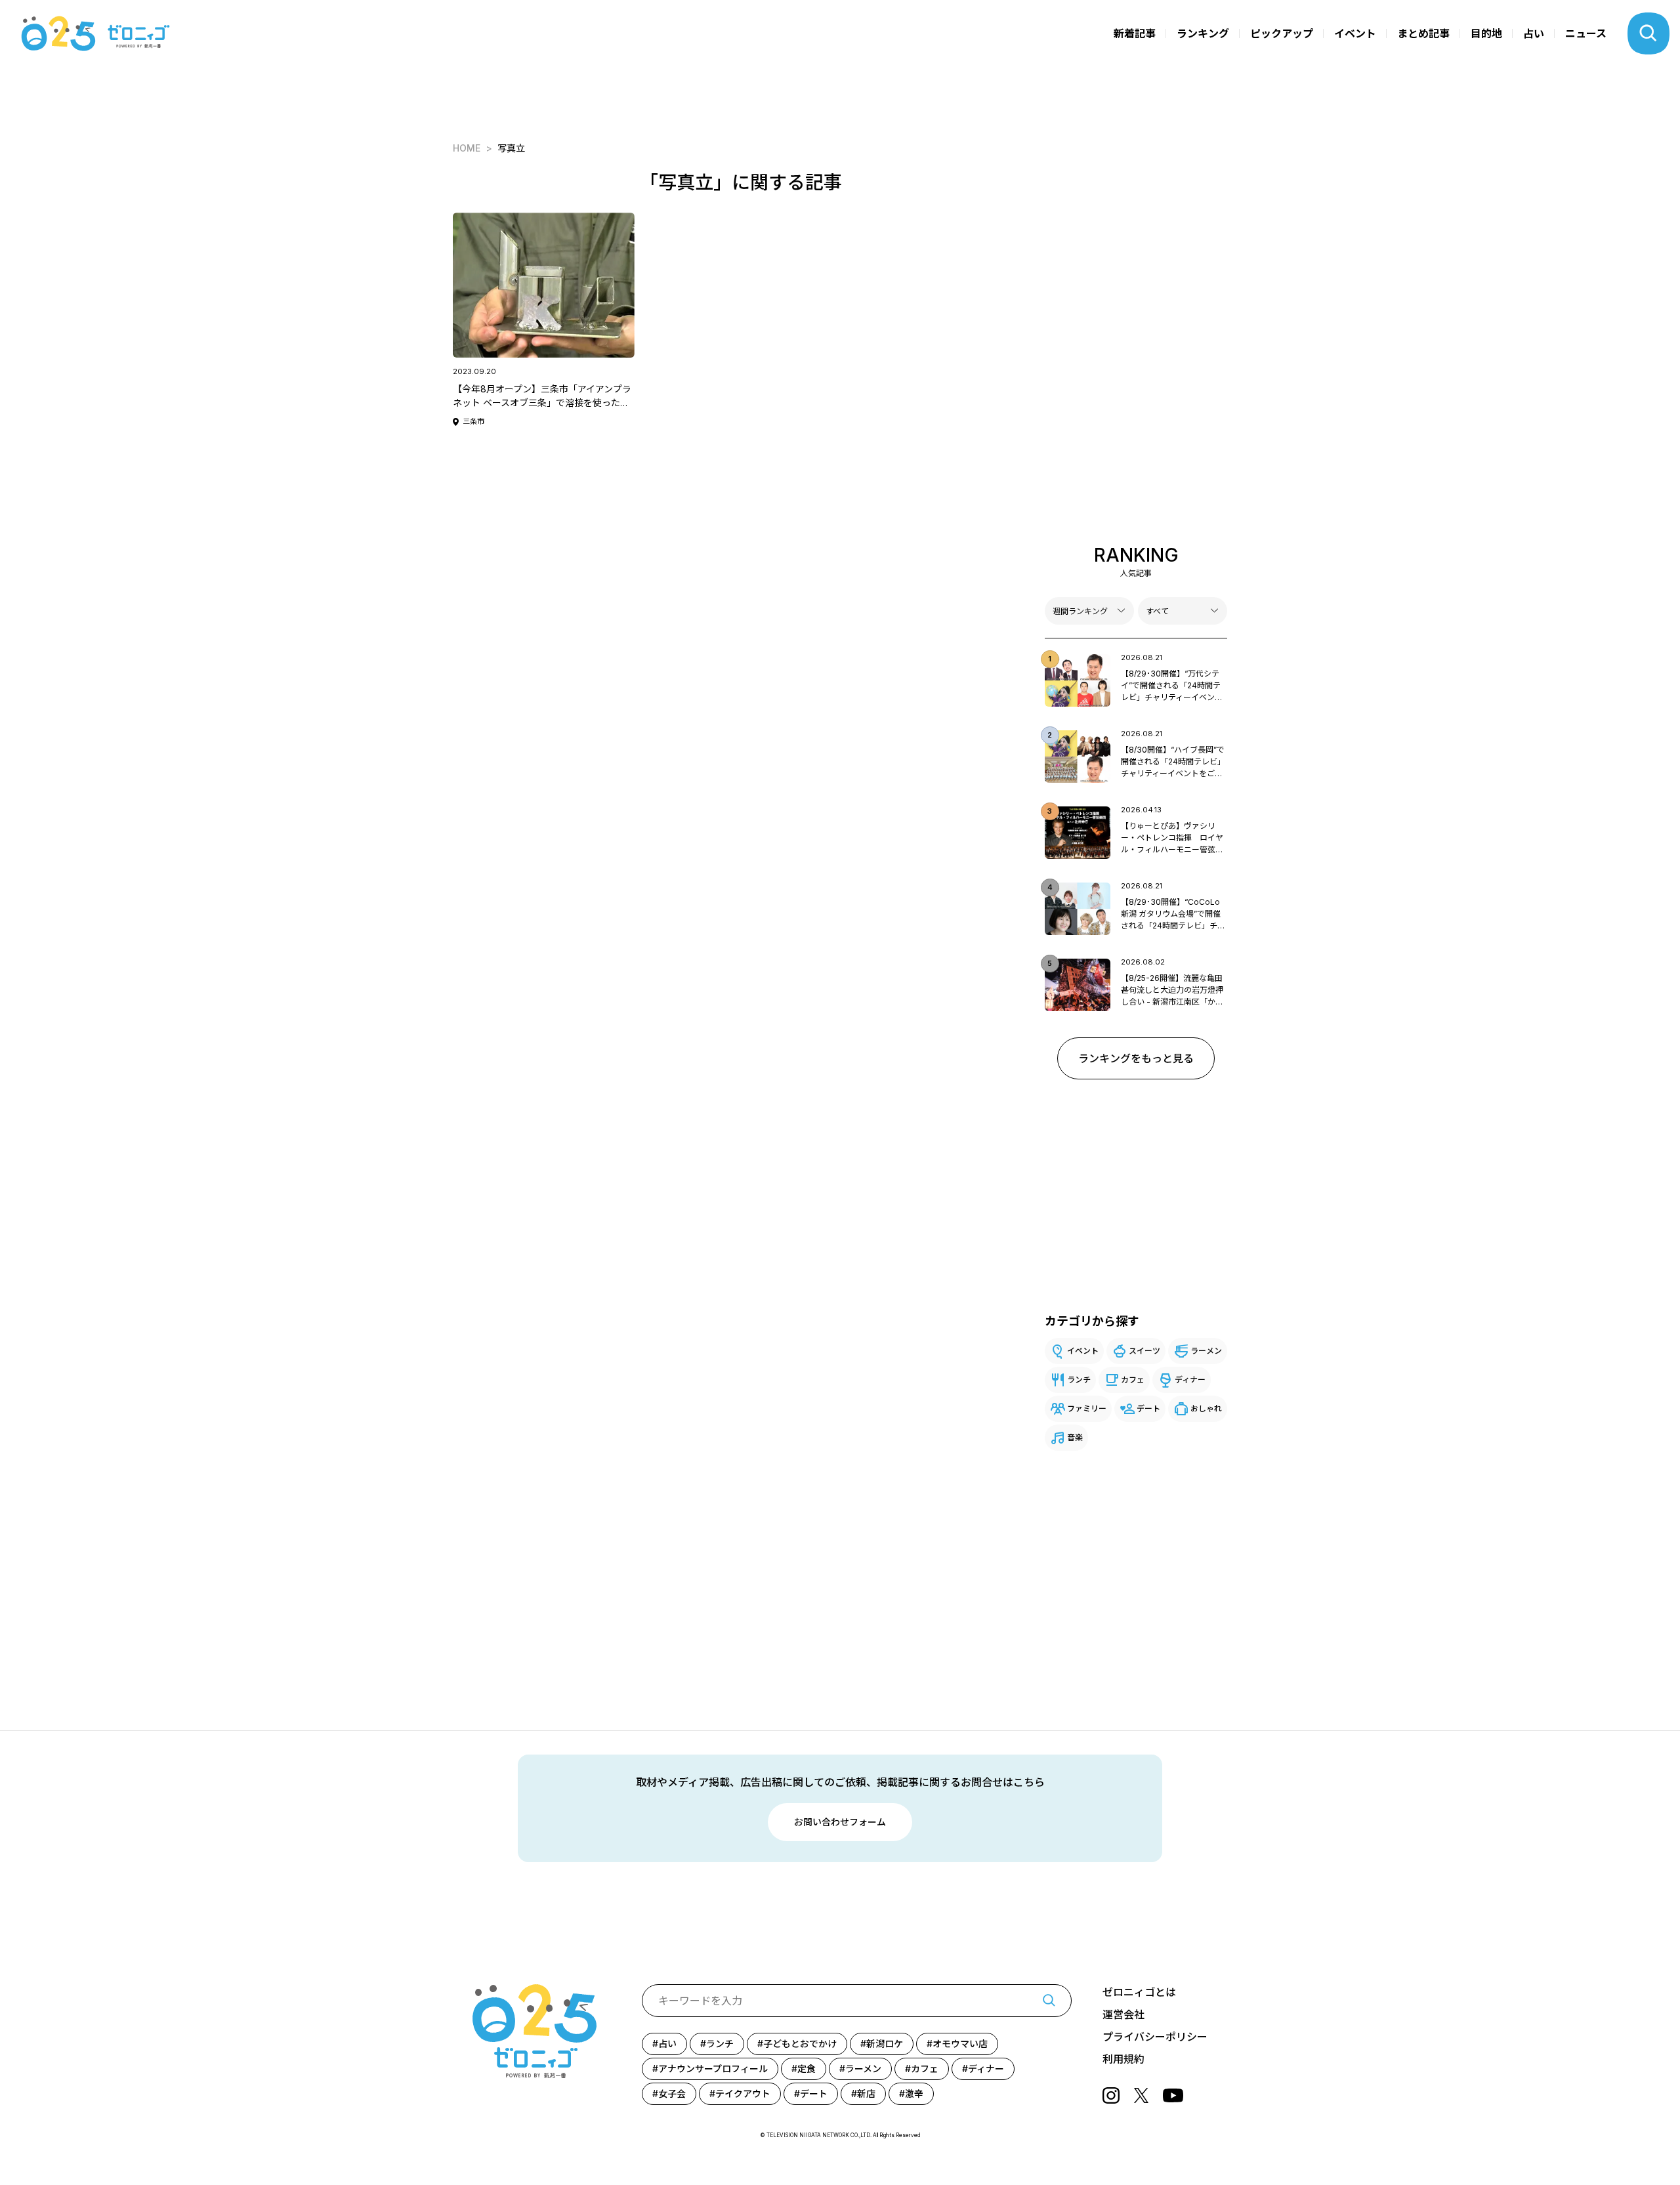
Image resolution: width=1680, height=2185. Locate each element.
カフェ (1133, 1380)
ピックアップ (1282, 33)
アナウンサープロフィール (713, 2069)
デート (1148, 1408)
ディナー (1190, 1380)
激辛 (914, 2093)
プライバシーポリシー (1155, 2037)
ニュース (1586, 33)
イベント (1355, 33)
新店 (866, 2093)
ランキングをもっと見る (1136, 1058)
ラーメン (1206, 1351)
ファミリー (1087, 1408)
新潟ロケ (885, 2044)
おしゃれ (1206, 1408)
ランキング (1203, 33)
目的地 (1486, 33)
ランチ (1079, 1380)
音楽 (1075, 1437)
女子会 (672, 2093)
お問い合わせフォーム (840, 1822)
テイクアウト (743, 2093)
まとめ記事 (1423, 33)
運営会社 (1123, 2014)
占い (1534, 33)
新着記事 (1135, 33)
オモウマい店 (960, 2044)
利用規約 (1123, 2059)
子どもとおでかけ (800, 2044)
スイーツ (1144, 1351)
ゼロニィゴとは (1139, 1992)
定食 (807, 2069)
